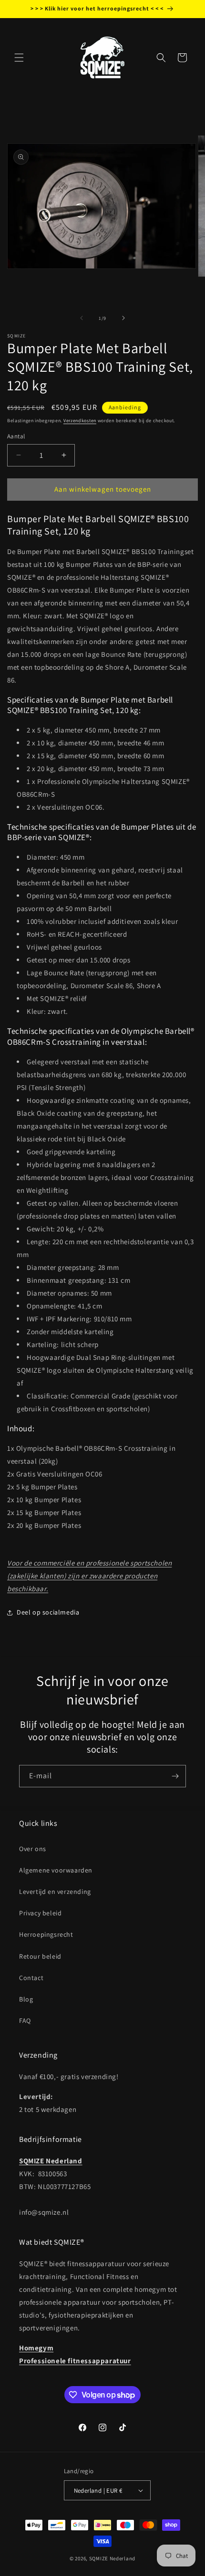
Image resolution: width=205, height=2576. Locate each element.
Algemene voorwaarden (56, 1870)
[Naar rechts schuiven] (123, 318)
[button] (19, 58)
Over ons (33, 1849)
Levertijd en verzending (55, 1892)
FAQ (25, 2021)
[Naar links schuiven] (82, 318)
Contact (31, 1978)
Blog (26, 1999)
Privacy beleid (40, 1913)
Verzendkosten (80, 421)
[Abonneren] (175, 1776)
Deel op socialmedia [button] (48, 1612)
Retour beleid (40, 1956)
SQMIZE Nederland (112, 2558)
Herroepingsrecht (46, 1934)
